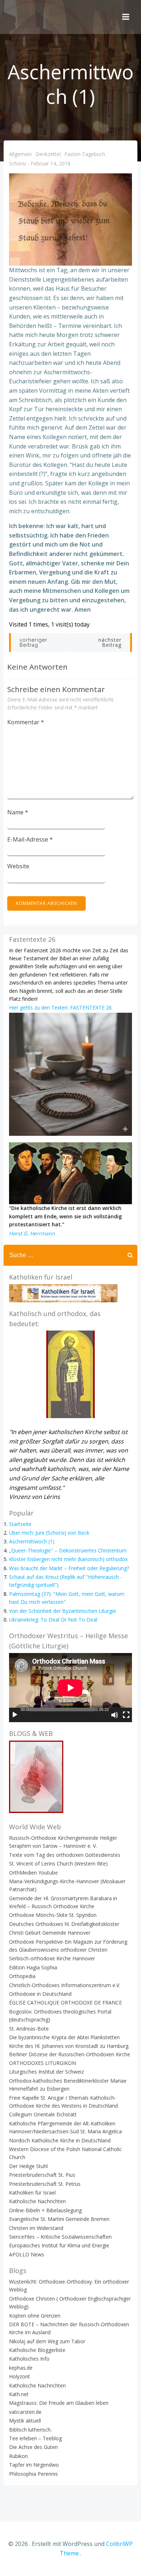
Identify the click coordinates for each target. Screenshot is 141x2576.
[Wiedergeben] (15, 1715)
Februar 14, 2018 (51, 164)
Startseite (20, 1524)
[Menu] (126, 17)
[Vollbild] (126, 1715)
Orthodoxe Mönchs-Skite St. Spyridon (53, 1915)
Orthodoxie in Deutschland (40, 1994)
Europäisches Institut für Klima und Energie (59, 2245)
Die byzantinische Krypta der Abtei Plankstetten (64, 2037)
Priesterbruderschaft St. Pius (42, 2175)
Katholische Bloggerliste (37, 2350)
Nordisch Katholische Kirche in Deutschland (60, 2140)
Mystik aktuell (25, 2421)
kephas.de (21, 2368)
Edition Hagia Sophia (33, 1967)
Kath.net (19, 2394)
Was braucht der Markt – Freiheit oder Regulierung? (69, 1568)
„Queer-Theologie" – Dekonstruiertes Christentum (68, 1550)
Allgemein (20, 154)
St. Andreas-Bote (29, 2029)
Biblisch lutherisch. (30, 2430)
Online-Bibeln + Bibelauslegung (45, 2210)
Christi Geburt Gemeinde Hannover (50, 1933)
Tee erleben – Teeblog (35, 2438)
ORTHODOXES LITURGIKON (42, 2063)
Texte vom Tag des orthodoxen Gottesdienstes (65, 1855)
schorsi (18, 164)
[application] (70, 1688)
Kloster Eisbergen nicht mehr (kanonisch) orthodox (68, 1559)
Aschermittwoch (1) (32, 1541)
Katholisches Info (29, 2359)
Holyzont (20, 2376)
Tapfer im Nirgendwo (34, 2465)
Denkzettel (48, 154)
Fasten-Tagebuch (85, 154)
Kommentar (26, 722)
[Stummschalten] (115, 1715)
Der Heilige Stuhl (28, 2166)
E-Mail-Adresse (30, 839)
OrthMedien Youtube (33, 1873)
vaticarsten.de (25, 2412)
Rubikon (18, 2456)
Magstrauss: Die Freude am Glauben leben (59, 2403)
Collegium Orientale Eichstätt (43, 2114)
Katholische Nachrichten (37, 2201)
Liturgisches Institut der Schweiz (46, 2072)
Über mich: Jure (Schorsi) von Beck (49, 1533)
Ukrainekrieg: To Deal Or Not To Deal (53, 1620)
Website (18, 866)
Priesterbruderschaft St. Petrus (45, 2184)
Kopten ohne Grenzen (35, 2316)
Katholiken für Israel (32, 2193)
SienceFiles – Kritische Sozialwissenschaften (60, 2237)
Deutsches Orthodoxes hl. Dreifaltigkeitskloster (64, 1924)
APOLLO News (27, 2254)
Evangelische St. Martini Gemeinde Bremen (59, 2219)
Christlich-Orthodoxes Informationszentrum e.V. (65, 1985)
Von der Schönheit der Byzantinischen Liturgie (63, 1611)
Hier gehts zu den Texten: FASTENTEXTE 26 (60, 1007)
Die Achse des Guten (33, 2447)
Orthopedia (22, 1976)
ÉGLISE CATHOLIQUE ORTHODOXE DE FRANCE (65, 2002)
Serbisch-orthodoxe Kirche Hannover (52, 1958)
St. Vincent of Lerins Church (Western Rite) (58, 1864)
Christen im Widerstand (36, 2228)
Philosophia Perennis (33, 2474)
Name (18, 812)
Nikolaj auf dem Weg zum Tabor (47, 2341)
